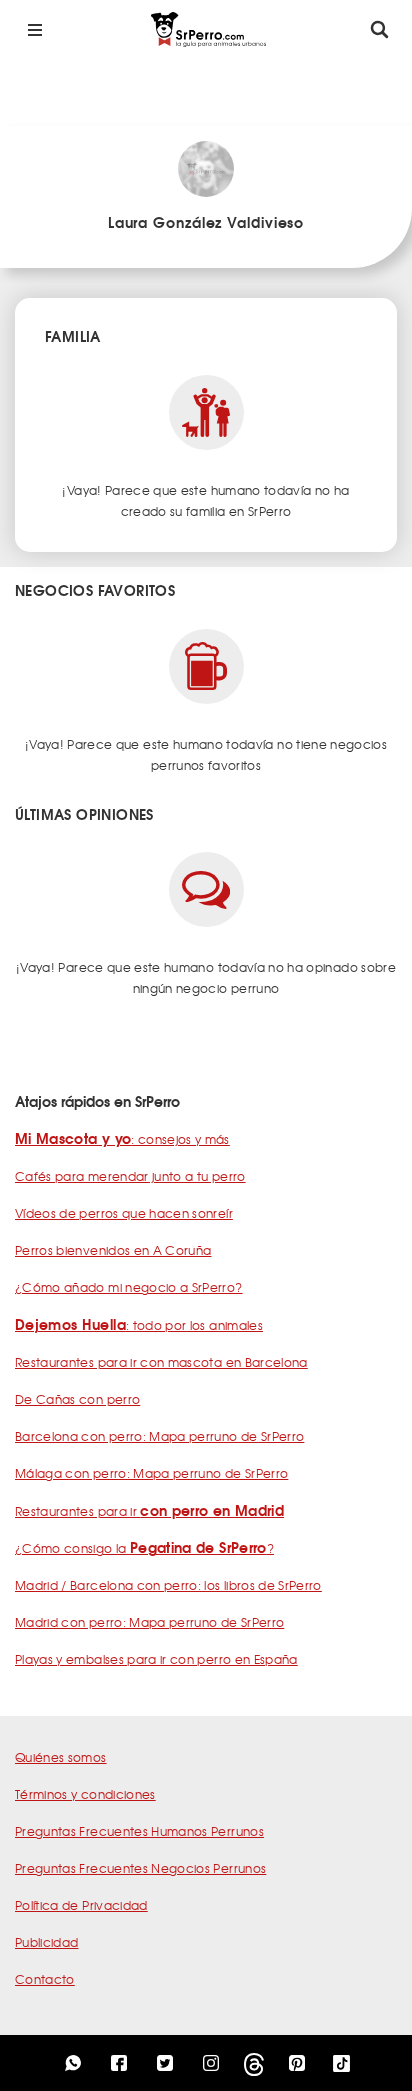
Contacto (45, 1979)
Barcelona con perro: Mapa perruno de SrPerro (159, 1436)
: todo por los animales (139, 1325)
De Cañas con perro (77, 1399)
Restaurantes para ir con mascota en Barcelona (161, 1362)
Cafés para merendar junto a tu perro (130, 1176)
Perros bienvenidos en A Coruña (113, 1250)
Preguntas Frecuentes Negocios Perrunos (140, 1868)
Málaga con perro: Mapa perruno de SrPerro (151, 1473)
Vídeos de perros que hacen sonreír (124, 1213)
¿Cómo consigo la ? (144, 1548)
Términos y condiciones (85, 1794)
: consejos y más (122, 1139)
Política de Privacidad (81, 1905)
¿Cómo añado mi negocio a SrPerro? (129, 1287)
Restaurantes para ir (149, 1511)
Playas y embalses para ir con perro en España (156, 1659)
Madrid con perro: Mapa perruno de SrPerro (149, 1622)
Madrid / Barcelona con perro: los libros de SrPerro (168, 1585)
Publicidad (47, 1942)
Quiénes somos (61, 1757)
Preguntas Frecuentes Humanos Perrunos (139, 1831)
